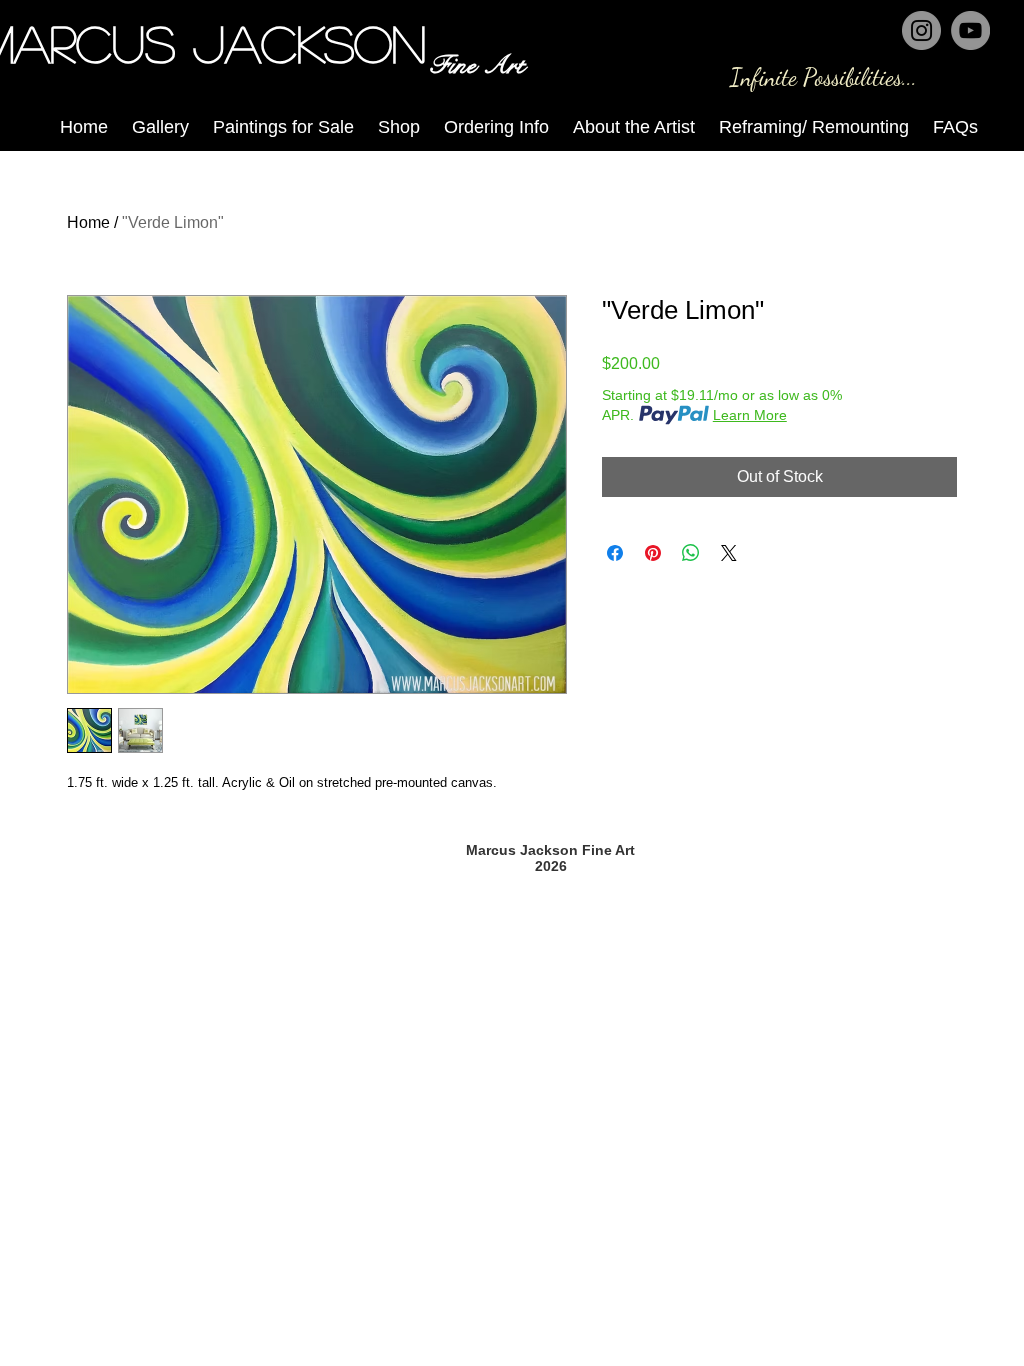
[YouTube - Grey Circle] (970, 30)
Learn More (750, 415)
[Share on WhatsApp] (691, 553)
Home (88, 222)
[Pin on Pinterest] (653, 553)
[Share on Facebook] (615, 553)
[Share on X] (729, 553)
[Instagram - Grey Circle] (921, 30)
